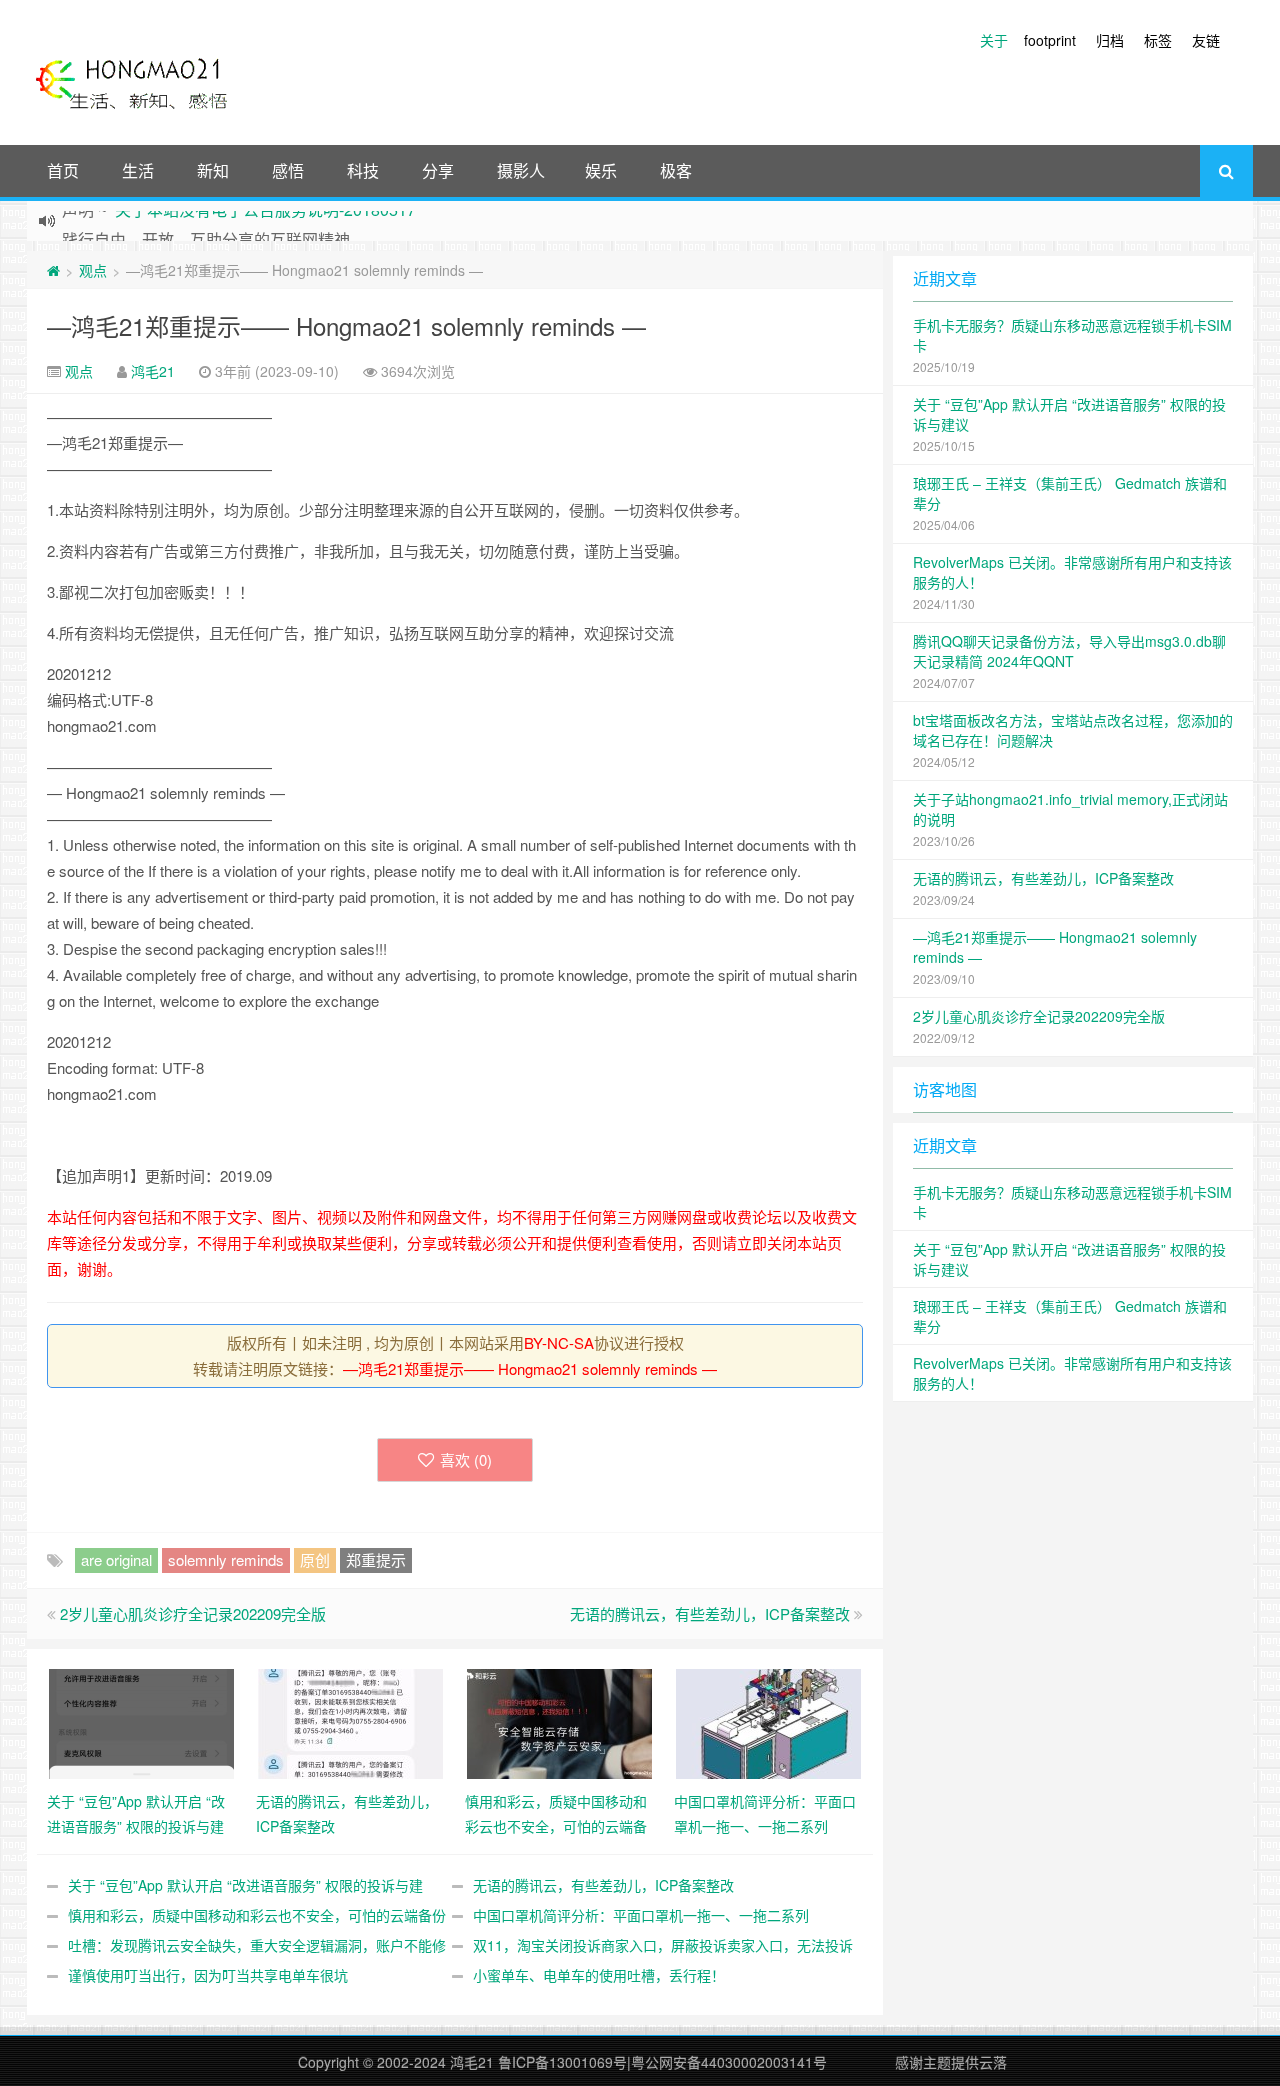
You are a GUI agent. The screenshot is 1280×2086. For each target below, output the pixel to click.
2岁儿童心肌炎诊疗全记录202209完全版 (193, 1613)
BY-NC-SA (559, 1342)
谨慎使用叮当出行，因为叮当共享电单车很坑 (208, 1975)
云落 (993, 2062)
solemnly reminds (226, 1559)
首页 (63, 170)
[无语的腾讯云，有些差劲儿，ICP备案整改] (350, 1722)
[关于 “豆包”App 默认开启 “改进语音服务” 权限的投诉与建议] (141, 1722)
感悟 (288, 170)
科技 (363, 170)
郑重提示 (376, 1559)
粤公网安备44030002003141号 (729, 2062)
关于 (994, 40)
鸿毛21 (153, 371)
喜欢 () (466, 1459)
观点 (93, 270)
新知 (213, 170)
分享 (438, 170)
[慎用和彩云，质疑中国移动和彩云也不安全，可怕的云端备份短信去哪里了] (559, 1722)
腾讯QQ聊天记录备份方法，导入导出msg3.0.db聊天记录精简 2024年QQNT (1069, 651)
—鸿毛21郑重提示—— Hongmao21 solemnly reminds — (346, 325)
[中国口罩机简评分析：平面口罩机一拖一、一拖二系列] (768, 1722)
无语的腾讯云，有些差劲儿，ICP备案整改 (710, 1613)
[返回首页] (53, 270)
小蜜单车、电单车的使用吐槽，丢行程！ (599, 1975)
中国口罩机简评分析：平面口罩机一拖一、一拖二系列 (641, 1915)
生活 (138, 170)
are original (116, 1559)
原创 (315, 1559)
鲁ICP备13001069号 (562, 2062)
